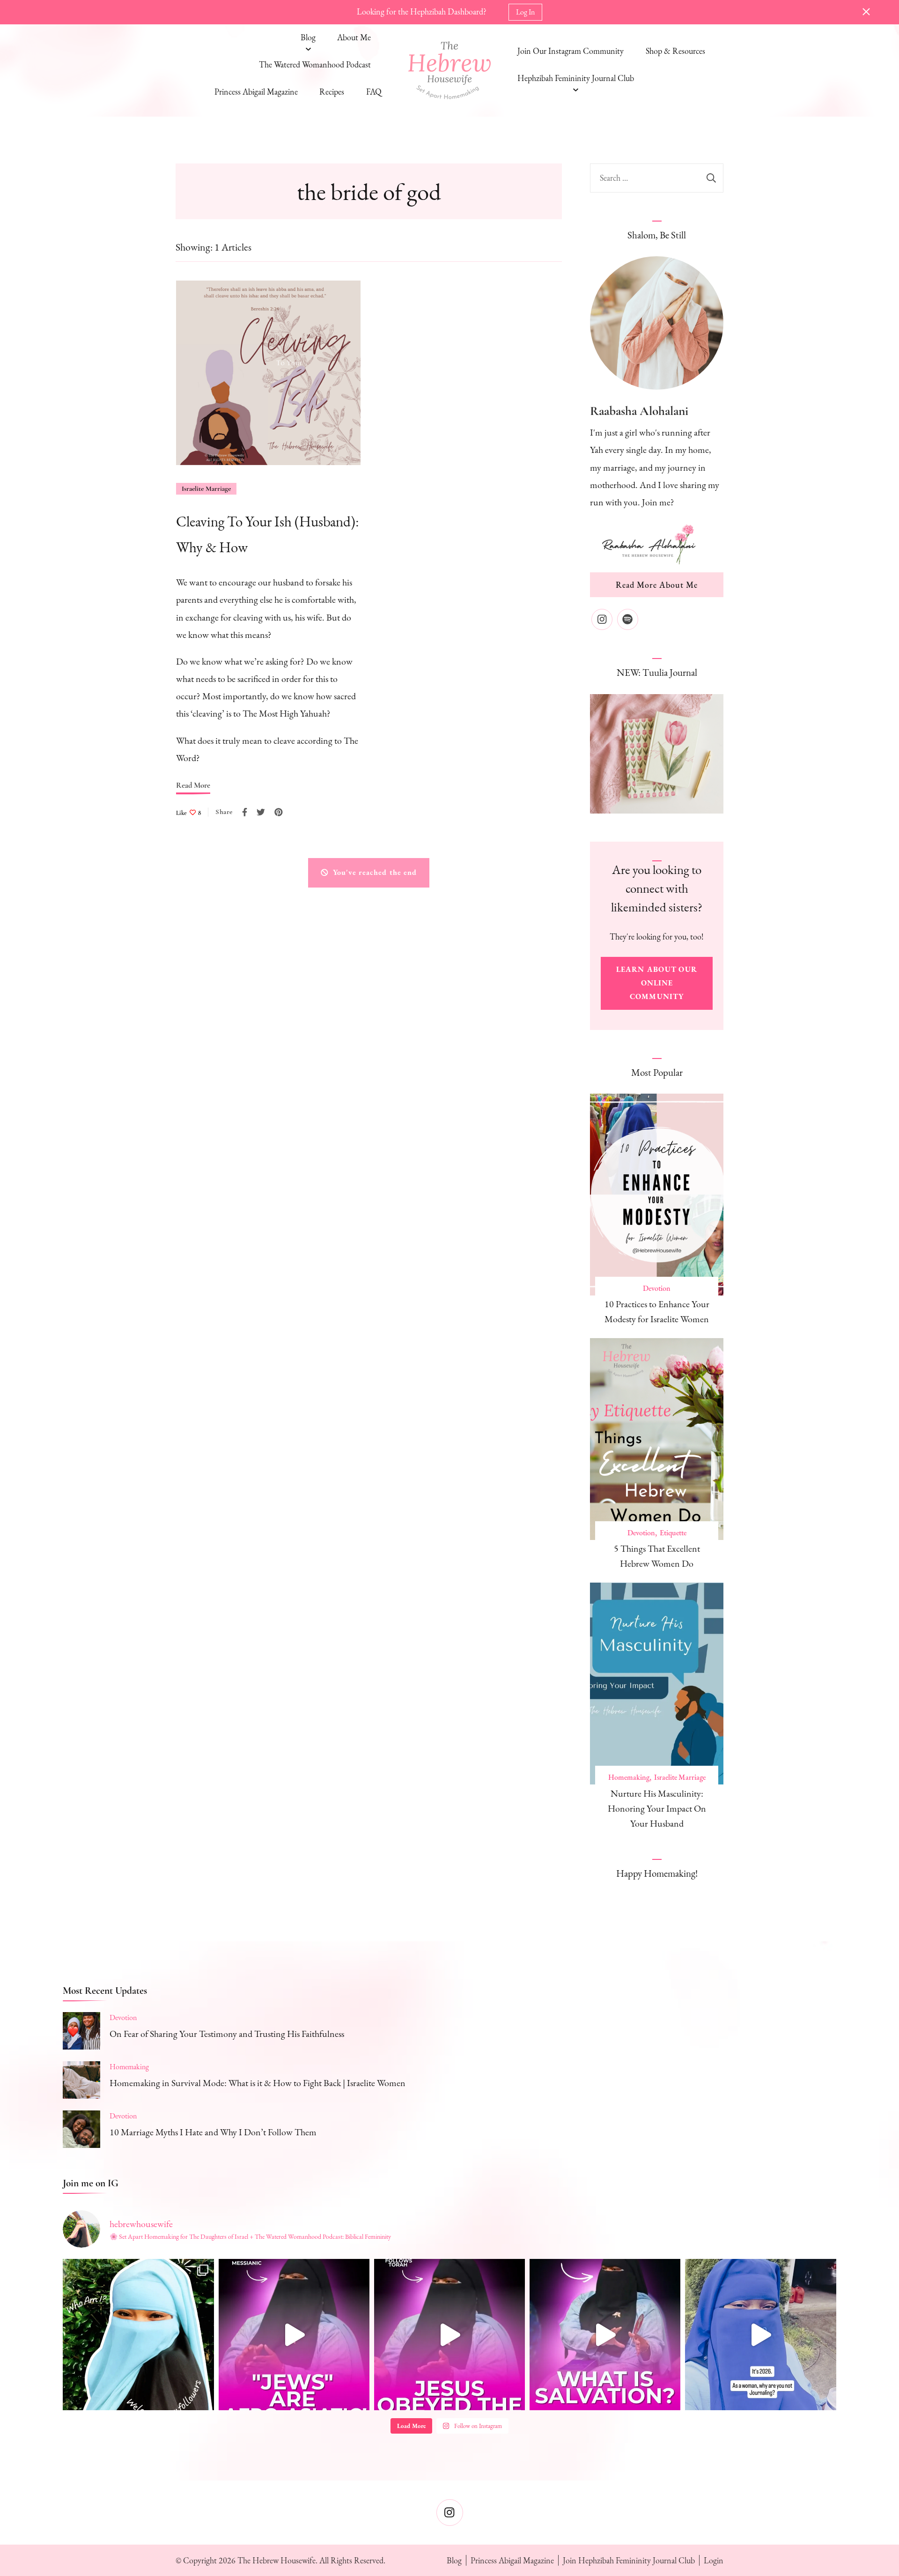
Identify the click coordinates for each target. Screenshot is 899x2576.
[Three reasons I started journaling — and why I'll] (760, 2334)
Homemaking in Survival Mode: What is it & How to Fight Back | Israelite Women (258, 2083)
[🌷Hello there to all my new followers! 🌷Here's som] (138, 2334)
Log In (525, 12)
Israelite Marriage (206, 489)
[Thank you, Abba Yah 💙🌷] (605, 2334)
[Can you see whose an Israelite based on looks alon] (294, 2334)
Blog (308, 37)
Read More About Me (657, 585)
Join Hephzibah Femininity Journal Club (629, 2560)
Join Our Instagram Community (571, 51)
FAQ (374, 92)
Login (714, 2560)
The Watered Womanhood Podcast (315, 64)
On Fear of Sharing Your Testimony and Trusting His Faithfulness (227, 2034)
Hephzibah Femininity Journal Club (576, 78)
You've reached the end (375, 872)
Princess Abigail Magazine (256, 92)
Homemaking (629, 1777)
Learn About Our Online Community (657, 983)
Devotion (657, 1288)
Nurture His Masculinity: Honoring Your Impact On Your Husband (657, 1808)
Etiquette (673, 1533)
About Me (354, 37)
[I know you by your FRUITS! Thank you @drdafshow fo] (449, 2334)
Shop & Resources (675, 51)
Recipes (332, 92)
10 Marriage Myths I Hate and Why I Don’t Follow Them (213, 2132)
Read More (193, 785)
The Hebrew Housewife (276, 2560)
